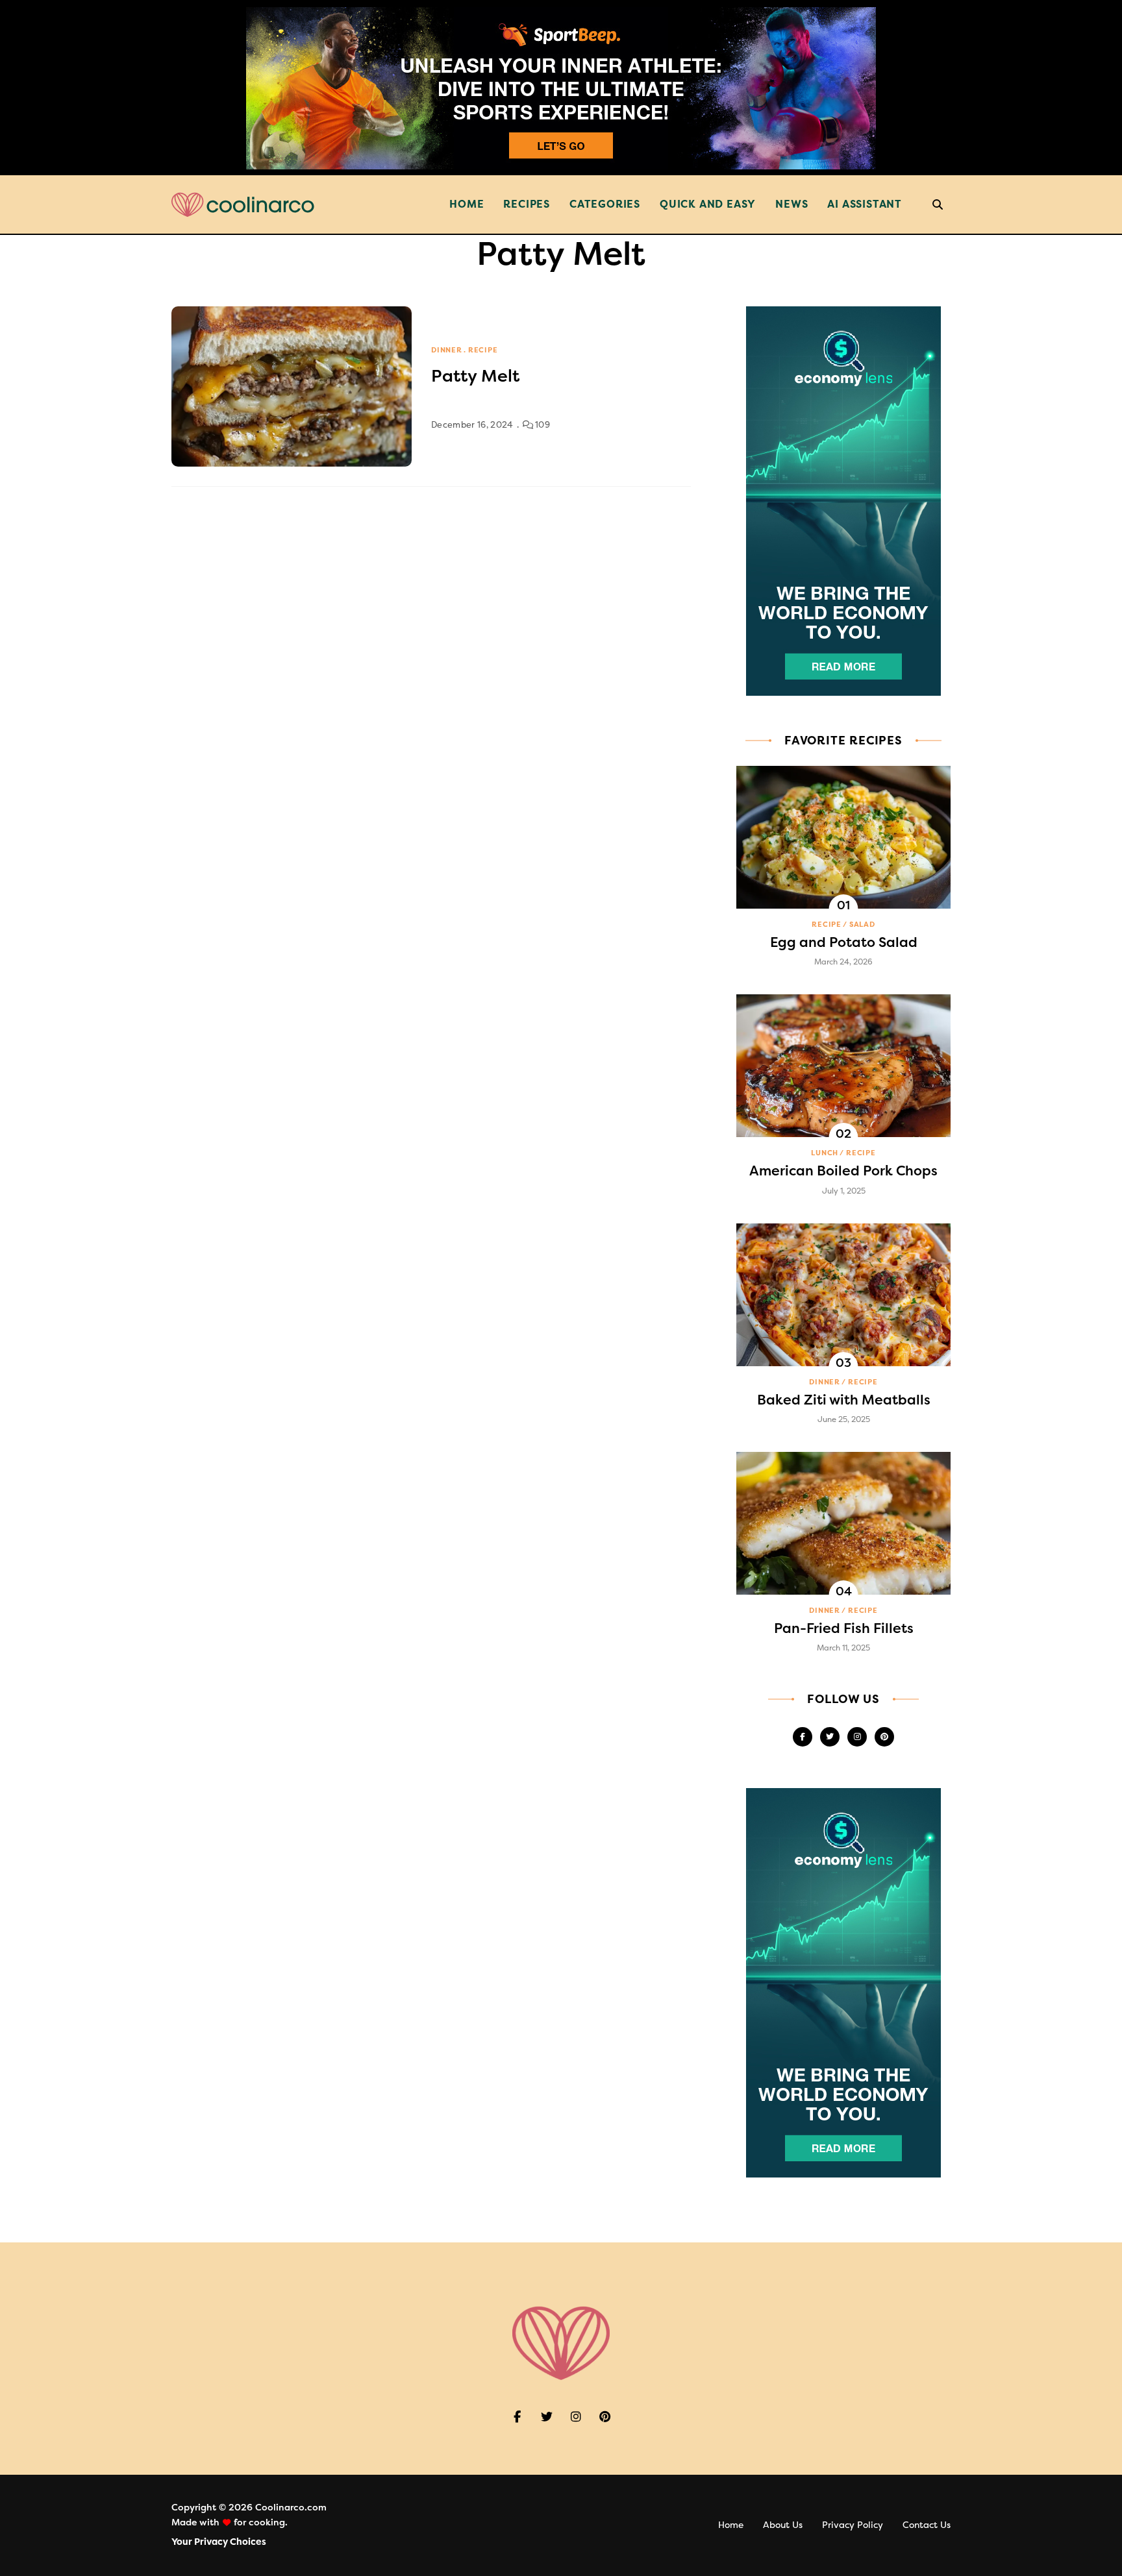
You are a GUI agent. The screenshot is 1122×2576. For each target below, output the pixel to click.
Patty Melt (475, 376)
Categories (605, 204)
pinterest (884, 1737)
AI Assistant (865, 204)
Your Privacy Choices (219, 2542)
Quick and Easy (708, 204)
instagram (857, 1737)
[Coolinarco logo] (243, 205)
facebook (803, 1737)
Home (467, 204)
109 (542, 425)
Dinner (447, 350)
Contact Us (927, 2525)
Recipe (483, 350)
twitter (830, 1737)
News (792, 204)
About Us (783, 2525)
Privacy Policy (853, 2525)
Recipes (527, 204)
